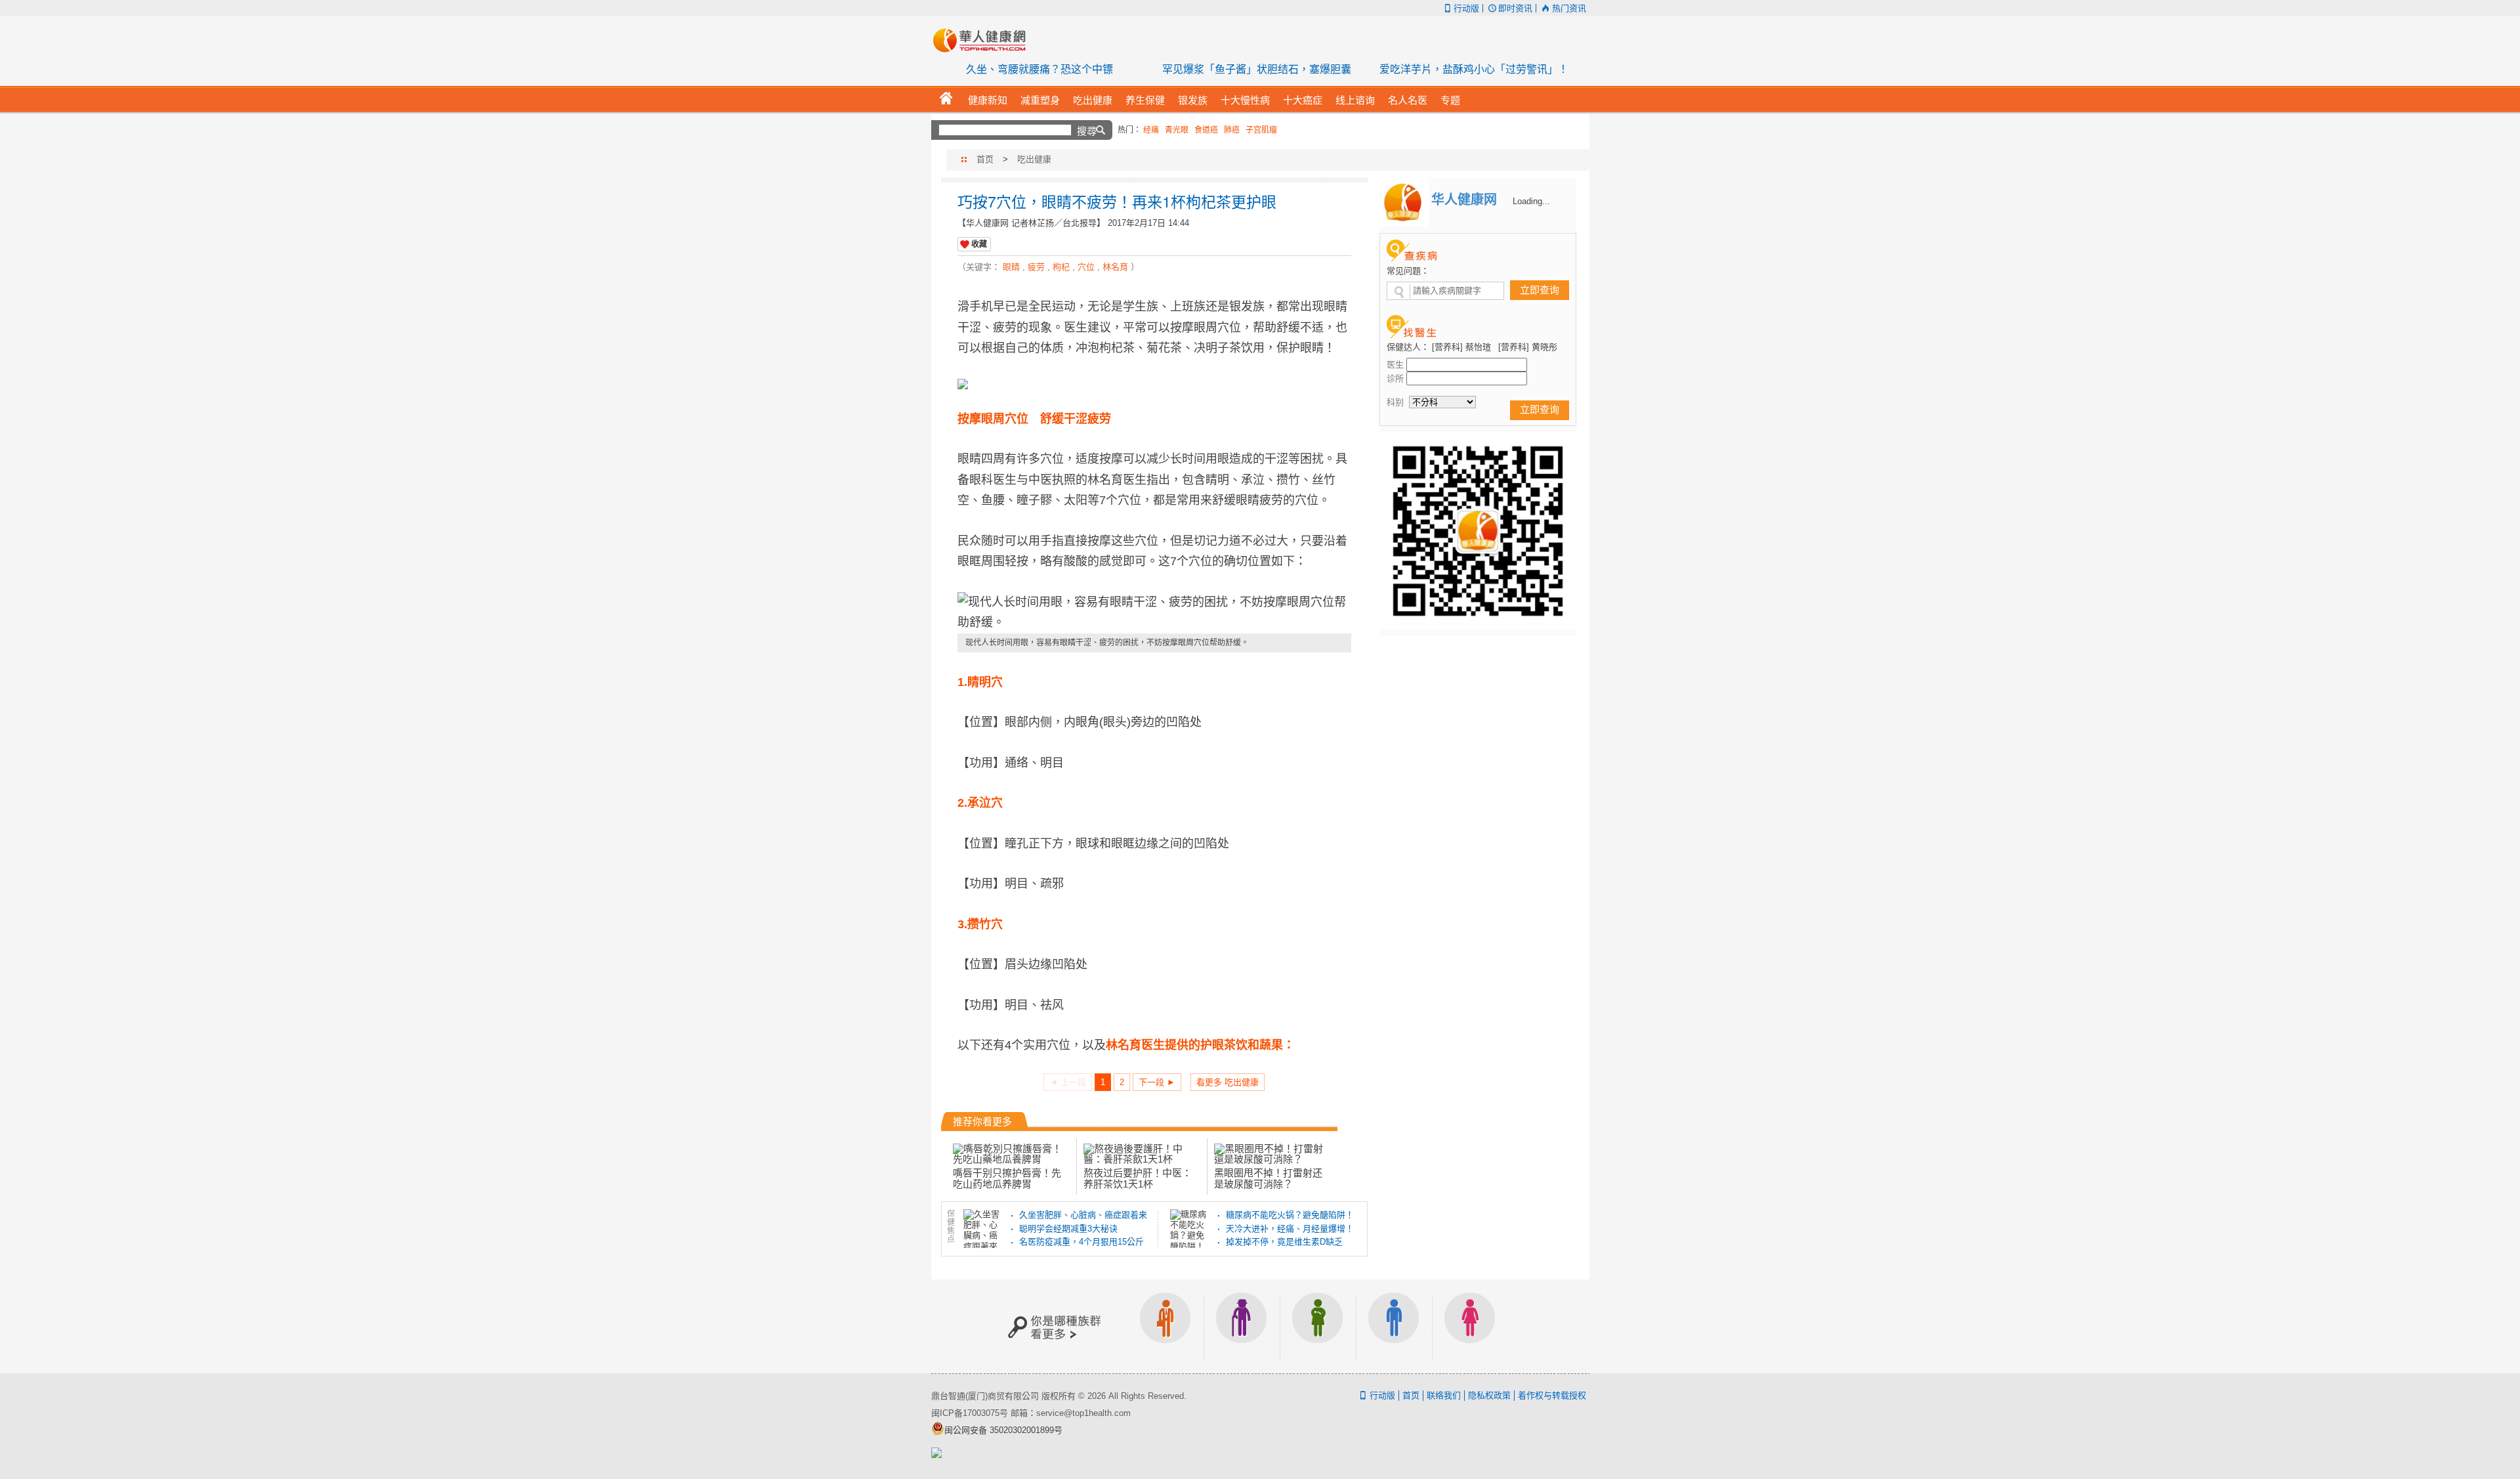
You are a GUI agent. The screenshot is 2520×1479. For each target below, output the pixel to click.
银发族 (1242, 1326)
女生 (1470, 1326)
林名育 (1115, 267)
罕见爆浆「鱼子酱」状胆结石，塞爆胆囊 (1257, 69)
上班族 (1165, 1326)
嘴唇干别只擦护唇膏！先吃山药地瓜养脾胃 (1007, 1178)
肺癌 (1232, 130)
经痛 (1151, 130)
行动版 (1466, 8)
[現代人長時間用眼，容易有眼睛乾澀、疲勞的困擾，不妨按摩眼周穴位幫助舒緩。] (1154, 613)
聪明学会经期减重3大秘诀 (1068, 1229)
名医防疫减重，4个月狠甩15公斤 (1081, 1242)
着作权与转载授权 (1552, 1395)
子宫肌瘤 (1261, 130)
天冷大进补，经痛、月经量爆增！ (1290, 1229)
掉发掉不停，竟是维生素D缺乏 (1284, 1242)
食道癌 (1206, 130)
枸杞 (1061, 267)
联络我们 (1444, 1395)
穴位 (1086, 267)
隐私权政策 (1489, 1395)
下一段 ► (1157, 1082)
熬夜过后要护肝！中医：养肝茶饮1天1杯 (1138, 1178)
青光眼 (1177, 130)
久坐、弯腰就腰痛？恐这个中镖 (1039, 69)
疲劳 (1036, 267)
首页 (985, 159)
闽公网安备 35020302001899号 (1003, 1430)
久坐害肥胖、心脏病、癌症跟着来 (1083, 1215)
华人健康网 (984, 40)
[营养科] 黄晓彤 (1528, 347)
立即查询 (1540, 290)
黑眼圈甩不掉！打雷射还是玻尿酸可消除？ (1268, 1178)
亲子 (1318, 1326)
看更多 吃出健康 (1228, 1082)
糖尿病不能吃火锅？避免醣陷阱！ (1290, 1215)
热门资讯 (1569, 8)
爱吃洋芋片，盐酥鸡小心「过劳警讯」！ (1474, 69)
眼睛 (1011, 267)
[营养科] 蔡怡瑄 (1461, 347)
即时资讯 (1515, 8)
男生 (1394, 1326)
